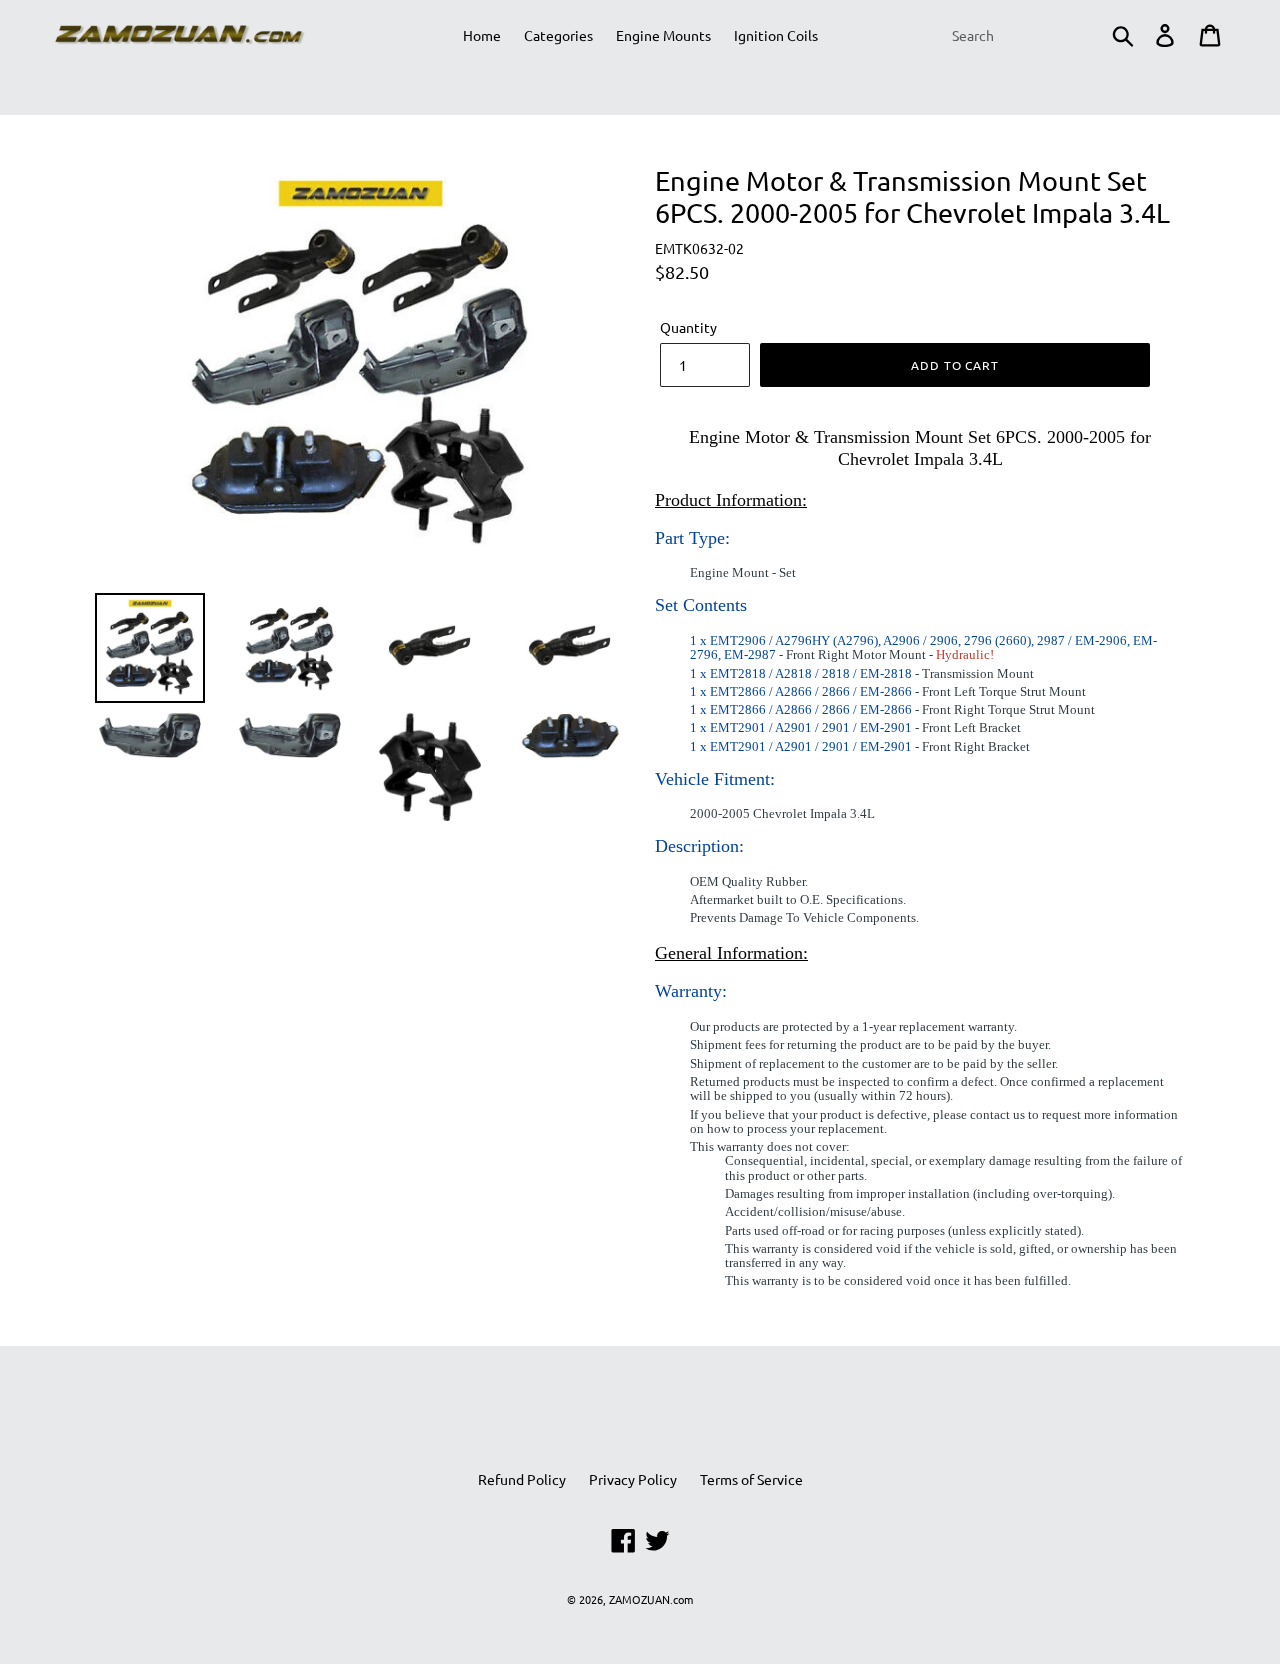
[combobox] (1041, 35)
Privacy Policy (633, 1479)
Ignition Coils (776, 35)
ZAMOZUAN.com (651, 1599)
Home (482, 35)
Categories (558, 35)
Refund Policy (522, 1479)
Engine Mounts (663, 35)
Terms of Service (751, 1479)
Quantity (688, 327)
